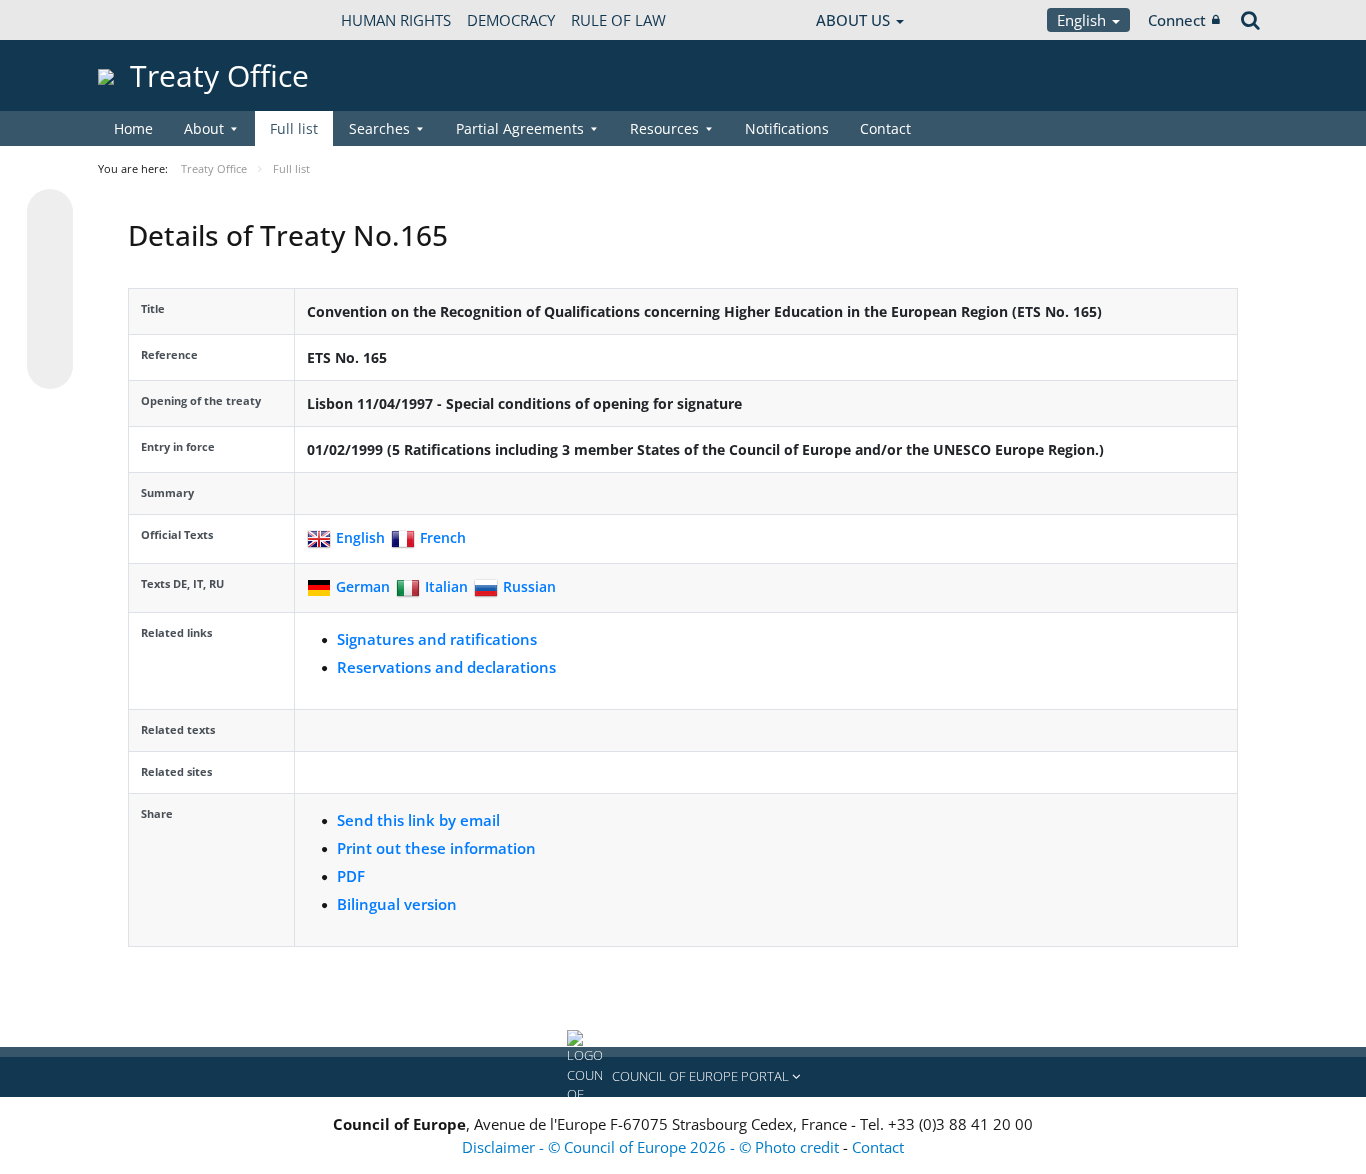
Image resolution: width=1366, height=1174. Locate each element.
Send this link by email (418, 820)
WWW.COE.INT (148, 20)
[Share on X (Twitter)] (50, 252)
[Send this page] (50, 366)
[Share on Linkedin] (50, 328)
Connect (1177, 20)
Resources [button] (664, 128)
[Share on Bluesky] (50, 214)
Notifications (787, 128)
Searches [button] (379, 128)
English (1083, 20)
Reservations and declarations (446, 667)
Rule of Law (618, 20)
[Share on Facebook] (50, 290)
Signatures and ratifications (437, 639)
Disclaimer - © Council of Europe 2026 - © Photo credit (652, 1147)
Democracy (511, 20)
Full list (294, 128)
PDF (351, 876)
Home (133, 128)
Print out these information (436, 848)
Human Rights (396, 20)
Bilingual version (397, 904)
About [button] (204, 128)
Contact (885, 128)
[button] (683, 1077)
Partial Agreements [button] (520, 128)
